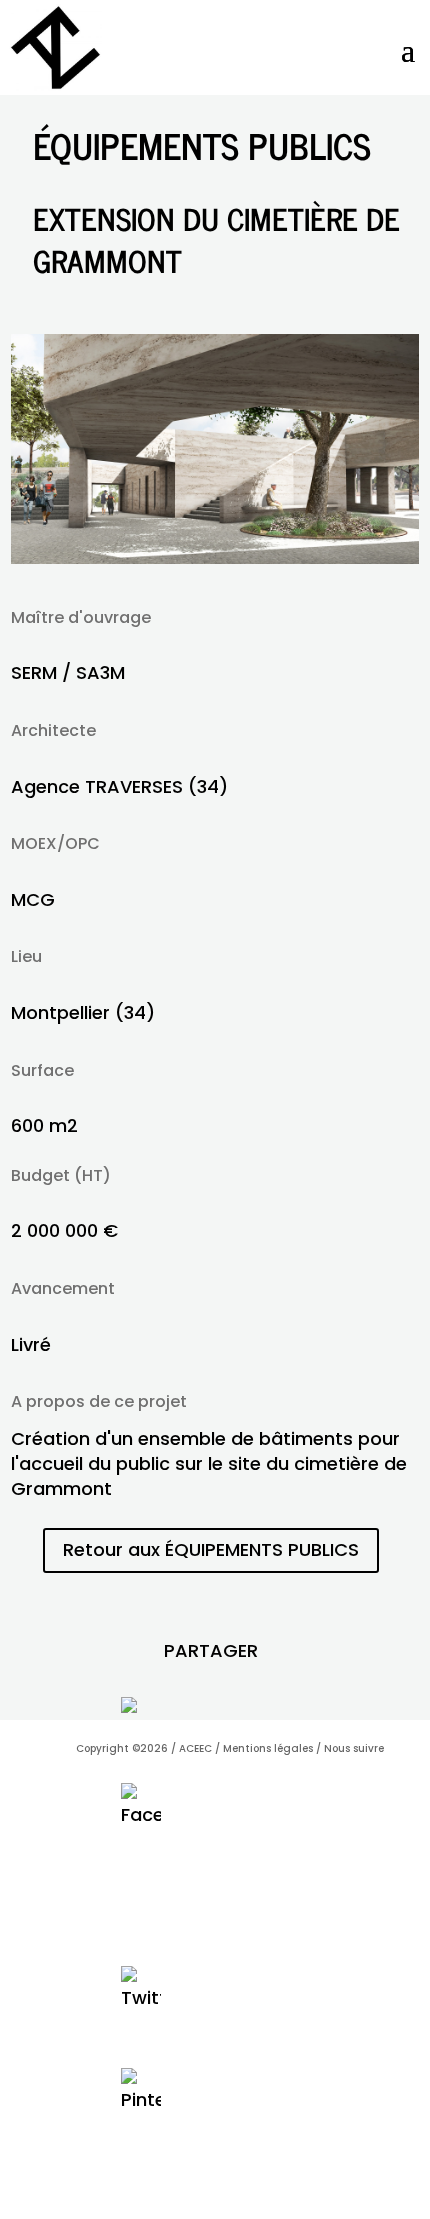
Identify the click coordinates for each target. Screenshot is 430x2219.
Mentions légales (268, 1748)
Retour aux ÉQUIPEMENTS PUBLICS (211, 1549)
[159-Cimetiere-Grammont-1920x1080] (215, 557)
